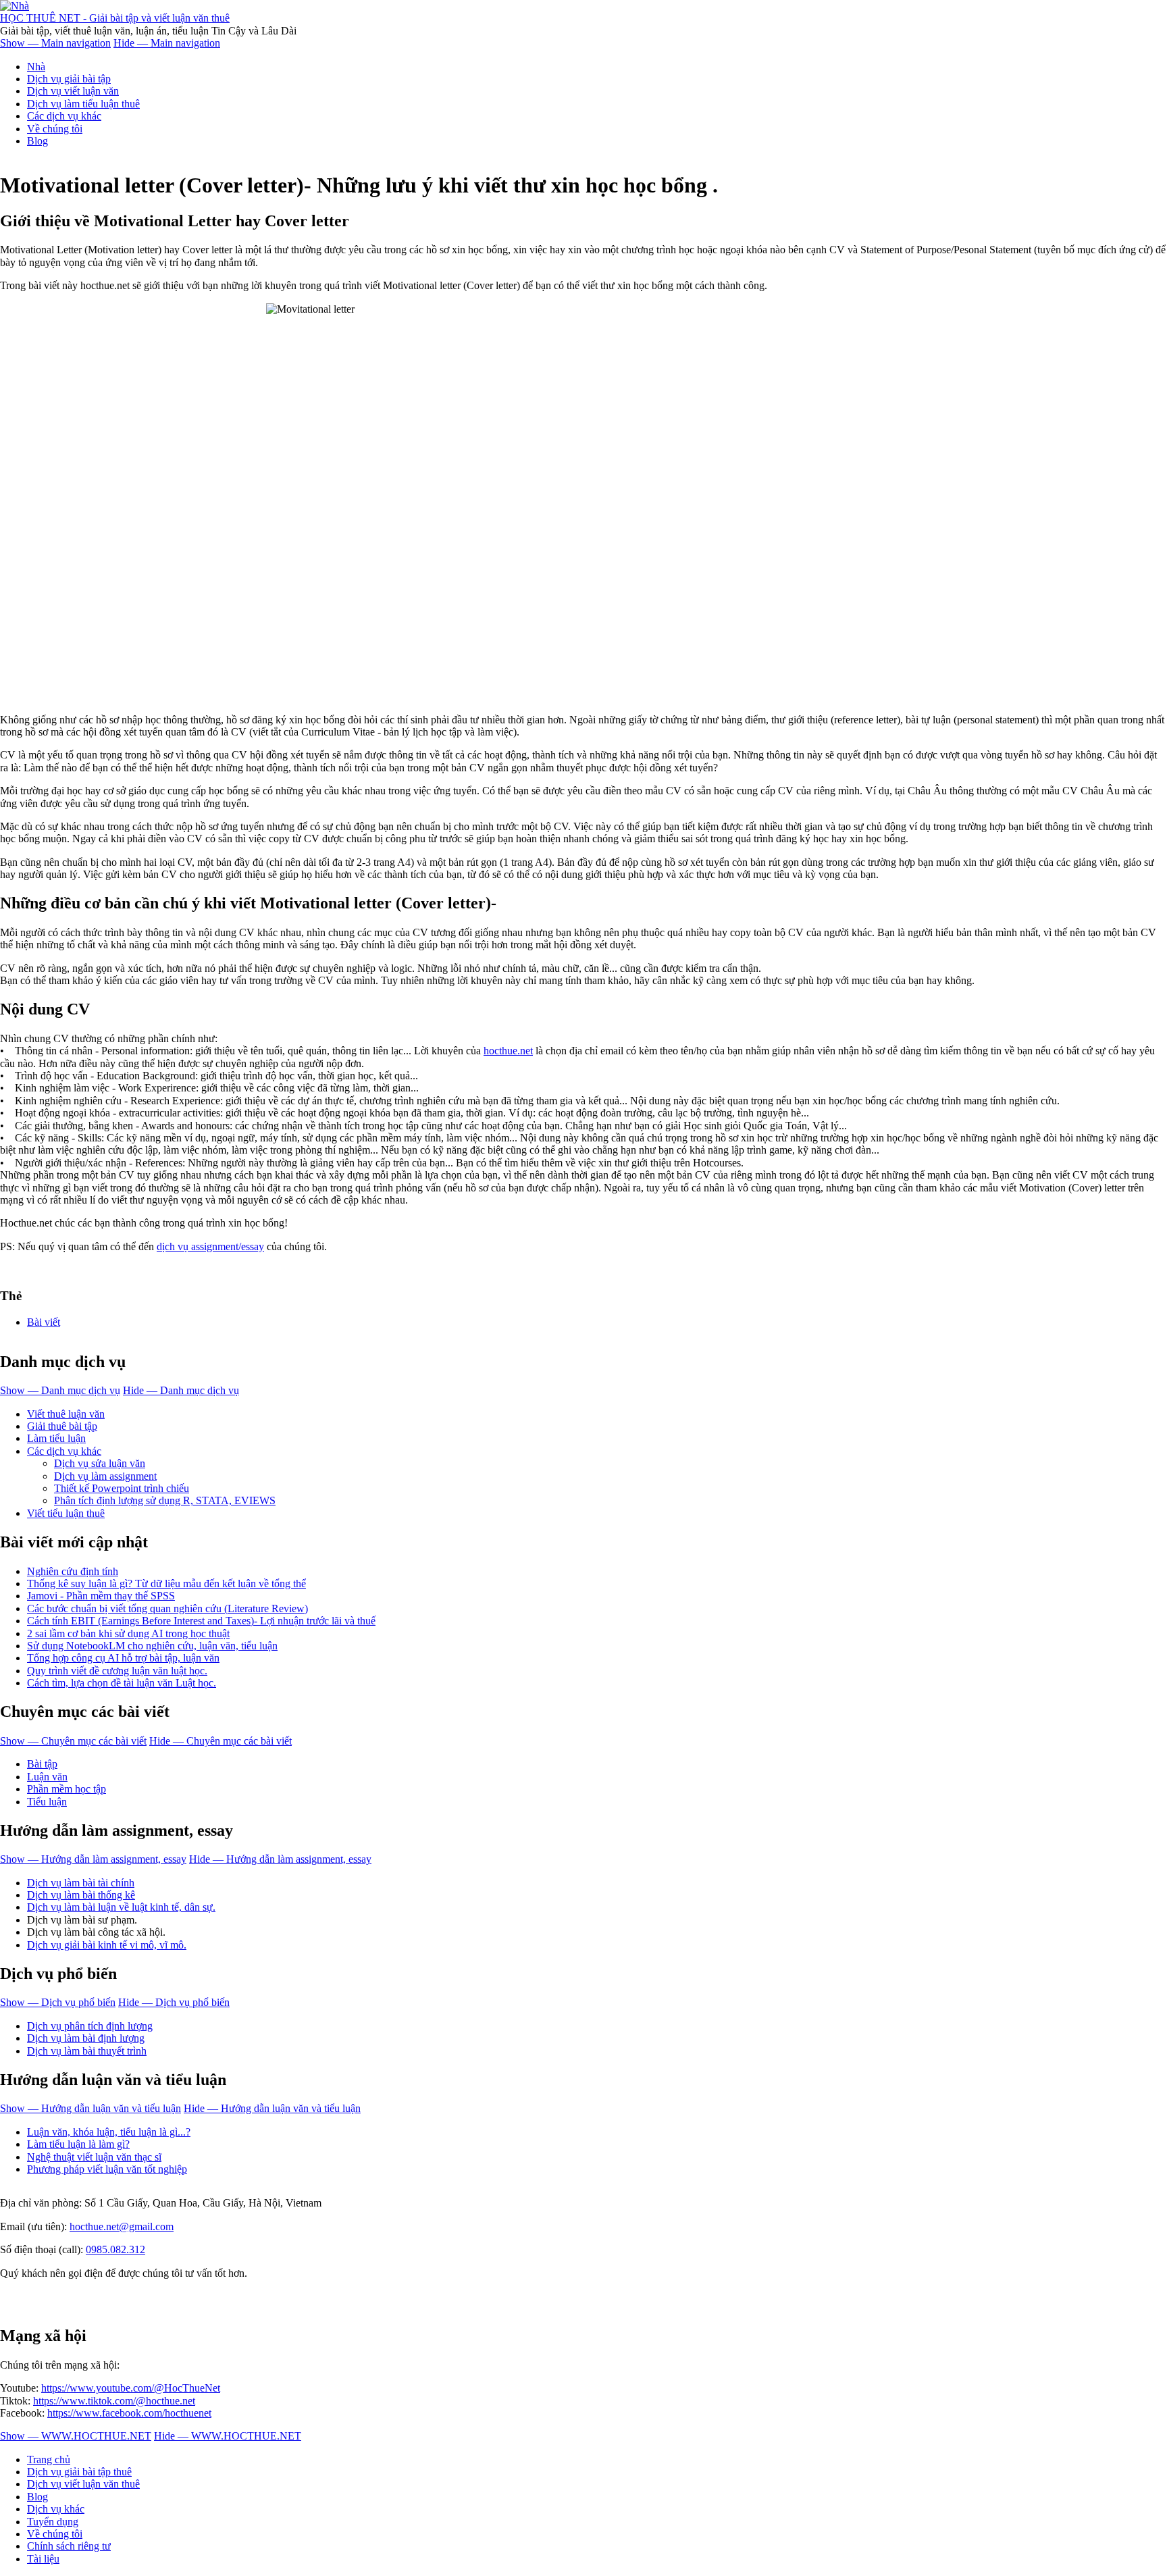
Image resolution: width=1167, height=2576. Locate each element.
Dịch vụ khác (56, 2509)
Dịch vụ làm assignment (105, 1476)
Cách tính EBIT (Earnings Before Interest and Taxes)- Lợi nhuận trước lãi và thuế (201, 1621)
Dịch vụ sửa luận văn (100, 1463)
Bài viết (44, 1322)
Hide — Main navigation (167, 43)
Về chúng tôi (55, 129)
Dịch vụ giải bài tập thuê (79, 2472)
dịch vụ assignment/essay (210, 1246)
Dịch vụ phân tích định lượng (90, 2026)
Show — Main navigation (55, 43)
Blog (37, 141)
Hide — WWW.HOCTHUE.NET (228, 2436)
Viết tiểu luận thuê (66, 1513)
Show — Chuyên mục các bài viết (73, 1741)
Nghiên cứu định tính (73, 1571)
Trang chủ (49, 2459)
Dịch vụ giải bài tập (69, 79)
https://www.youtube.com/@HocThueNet (131, 2388)
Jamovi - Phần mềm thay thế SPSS (101, 1596)
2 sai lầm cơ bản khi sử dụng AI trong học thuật (128, 1633)
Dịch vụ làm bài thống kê (81, 1895)
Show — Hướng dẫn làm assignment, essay (93, 1859)
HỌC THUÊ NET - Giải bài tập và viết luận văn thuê (115, 18)
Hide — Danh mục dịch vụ (181, 1390)
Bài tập (42, 1764)
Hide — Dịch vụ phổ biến (174, 2002)
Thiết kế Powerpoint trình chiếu (122, 1488)
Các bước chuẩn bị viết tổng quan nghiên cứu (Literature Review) (167, 1608)
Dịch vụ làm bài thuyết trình (87, 2051)
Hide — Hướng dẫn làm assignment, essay (280, 1859)
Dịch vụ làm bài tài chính (81, 1883)
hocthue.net (508, 1051)
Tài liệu (43, 2559)
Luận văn (47, 1777)
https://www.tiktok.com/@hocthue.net (114, 2401)
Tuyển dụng (53, 2522)
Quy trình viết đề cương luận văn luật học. (117, 1671)
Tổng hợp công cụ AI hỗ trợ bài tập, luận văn (123, 1658)
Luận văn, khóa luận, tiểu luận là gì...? (109, 2132)
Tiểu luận (47, 1802)
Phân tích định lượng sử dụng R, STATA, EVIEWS (165, 1500)
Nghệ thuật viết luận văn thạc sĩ (94, 2157)
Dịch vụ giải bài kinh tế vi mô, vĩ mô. (107, 1945)
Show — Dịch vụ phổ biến (58, 2002)
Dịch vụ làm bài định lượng (86, 2038)
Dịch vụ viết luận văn (73, 91)
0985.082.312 (115, 2249)
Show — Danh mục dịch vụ (60, 1390)
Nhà (36, 67)
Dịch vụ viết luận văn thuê (83, 2484)
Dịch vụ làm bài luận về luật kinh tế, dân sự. (121, 1907)
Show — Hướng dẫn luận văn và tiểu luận (90, 2108)
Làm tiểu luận (56, 1438)
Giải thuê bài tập (62, 1426)
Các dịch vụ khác (64, 116)
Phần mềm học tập (67, 1789)
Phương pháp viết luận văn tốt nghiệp (107, 2169)
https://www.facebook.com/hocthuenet (129, 2413)
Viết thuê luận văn (66, 1414)
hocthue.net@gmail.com (122, 2226)
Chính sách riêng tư (69, 2546)
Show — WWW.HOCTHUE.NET (76, 2436)
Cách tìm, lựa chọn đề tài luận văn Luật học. (122, 1683)
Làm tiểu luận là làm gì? (78, 2144)
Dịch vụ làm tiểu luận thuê (83, 104)
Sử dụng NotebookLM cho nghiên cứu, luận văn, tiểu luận (152, 1646)
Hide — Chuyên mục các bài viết (221, 1741)
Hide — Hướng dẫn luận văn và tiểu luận (272, 2108)
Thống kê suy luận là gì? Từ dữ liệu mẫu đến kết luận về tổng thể (166, 1583)
